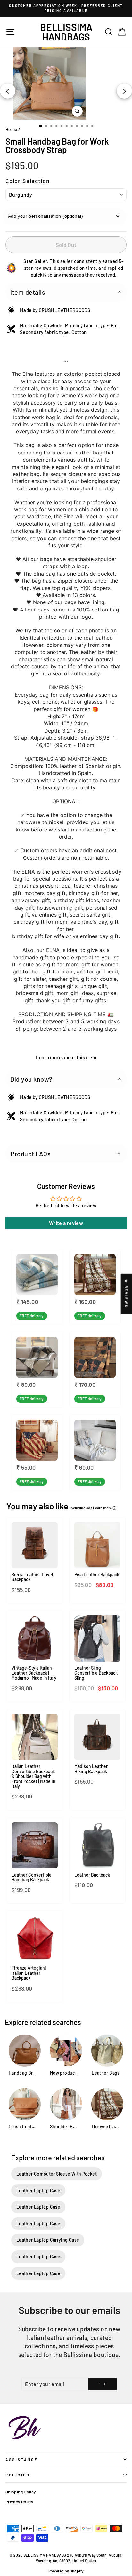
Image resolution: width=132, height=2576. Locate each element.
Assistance (22, 2459)
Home (11, 129)
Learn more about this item (66, 1057)
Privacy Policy (19, 2502)
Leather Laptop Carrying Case (48, 2240)
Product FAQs (31, 1154)
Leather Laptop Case (38, 2190)
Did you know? (31, 1079)
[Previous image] (8, 91)
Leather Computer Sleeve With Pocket (57, 2174)
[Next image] (124, 91)
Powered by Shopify (66, 2571)
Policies (18, 2475)
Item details (28, 292)
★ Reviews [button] (126, 1294)
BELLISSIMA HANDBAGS (66, 32)
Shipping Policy (21, 2492)
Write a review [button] (66, 1223)
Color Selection (28, 181)
